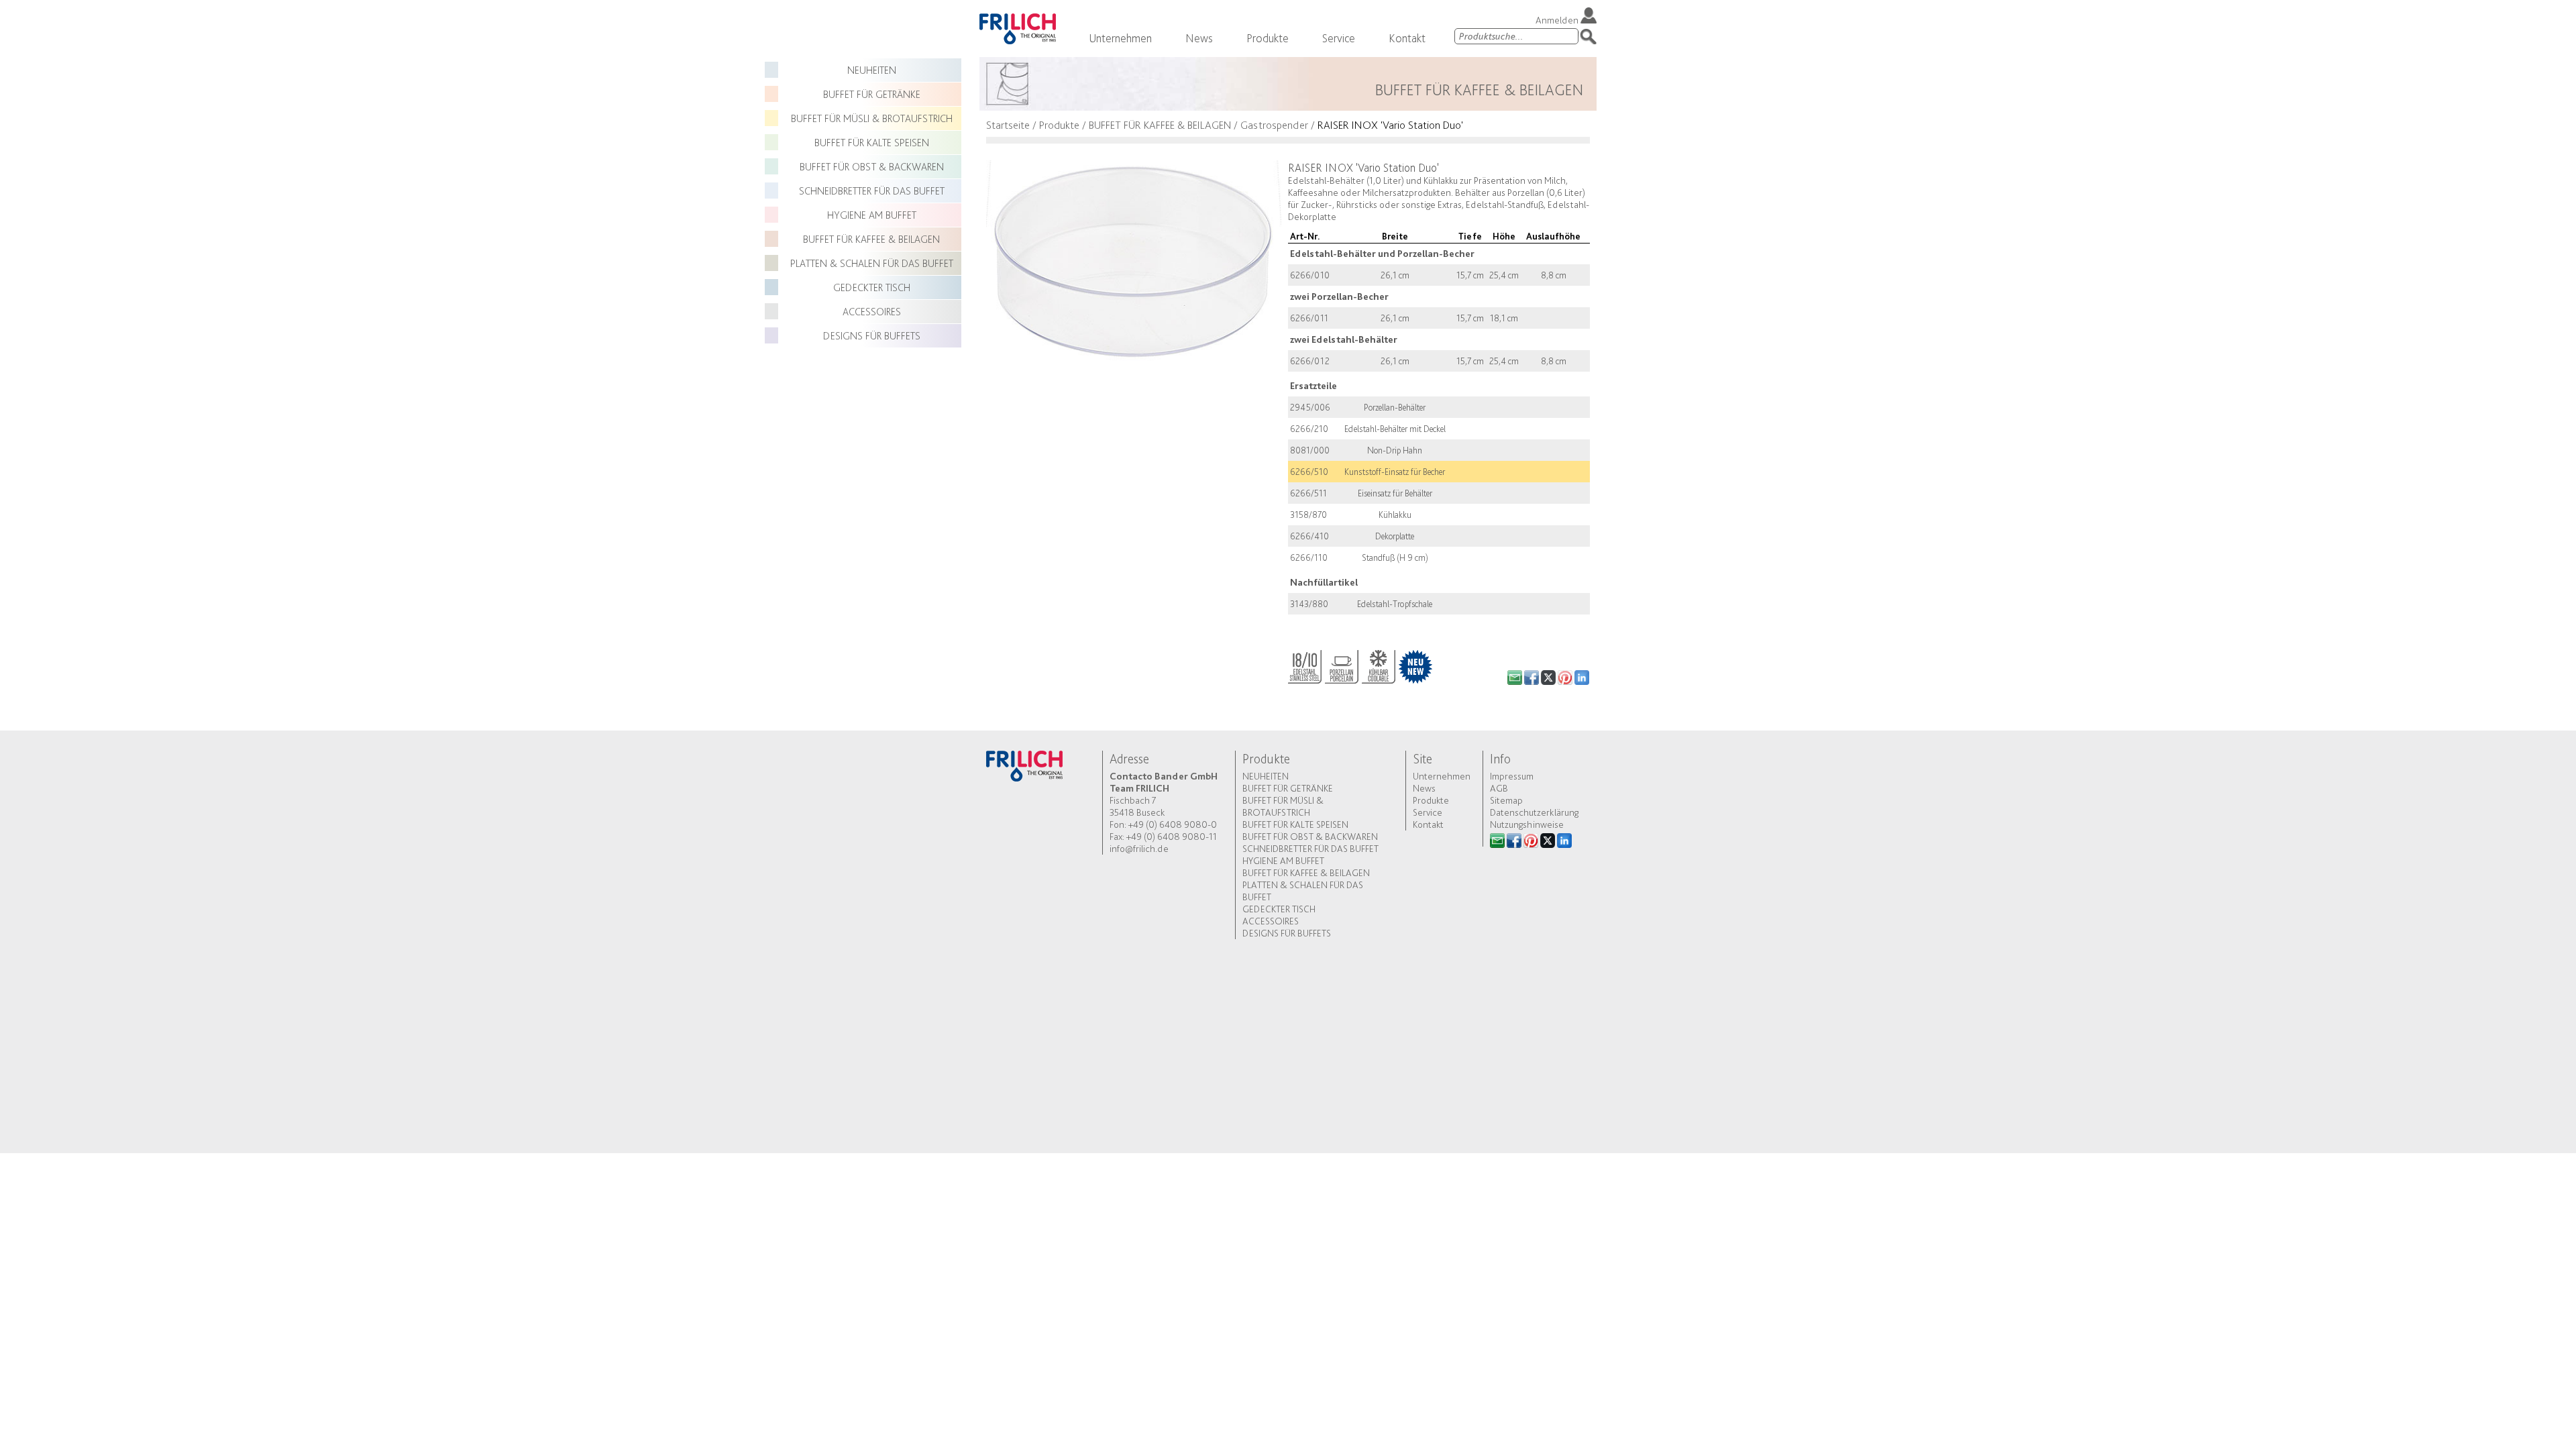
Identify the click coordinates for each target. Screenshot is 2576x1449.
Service (1339, 38)
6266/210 (1309, 429)
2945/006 (1310, 407)
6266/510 (1309, 472)
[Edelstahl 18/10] (1305, 664)
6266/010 (1310, 275)
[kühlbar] (1379, 664)
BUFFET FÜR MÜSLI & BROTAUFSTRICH (872, 118)
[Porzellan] (1342, 664)
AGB (1499, 788)
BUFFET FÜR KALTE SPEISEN (872, 143)
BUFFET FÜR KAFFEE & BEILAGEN (871, 239)
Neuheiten (872, 70)
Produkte (1268, 38)
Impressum (1512, 776)
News (1199, 38)
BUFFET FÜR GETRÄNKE (872, 94)
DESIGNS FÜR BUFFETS (872, 336)
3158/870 (1308, 515)
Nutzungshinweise (1527, 824)
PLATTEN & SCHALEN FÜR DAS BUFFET (872, 263)
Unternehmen (1120, 38)
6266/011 (1309, 318)
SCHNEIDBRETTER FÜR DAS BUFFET (872, 191)
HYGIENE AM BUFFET (872, 215)
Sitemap (1506, 800)
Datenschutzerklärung (1534, 812)
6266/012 (1310, 361)
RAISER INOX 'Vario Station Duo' (1390, 125)
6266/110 (1309, 557)
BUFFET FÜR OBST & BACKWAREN (872, 167)
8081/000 (1310, 450)
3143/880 (1309, 604)
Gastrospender (1274, 125)
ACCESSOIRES (872, 312)
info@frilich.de (1139, 849)
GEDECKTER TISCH (872, 287)
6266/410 (1309, 536)
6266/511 (1308, 493)
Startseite (1008, 125)
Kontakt (1407, 38)
